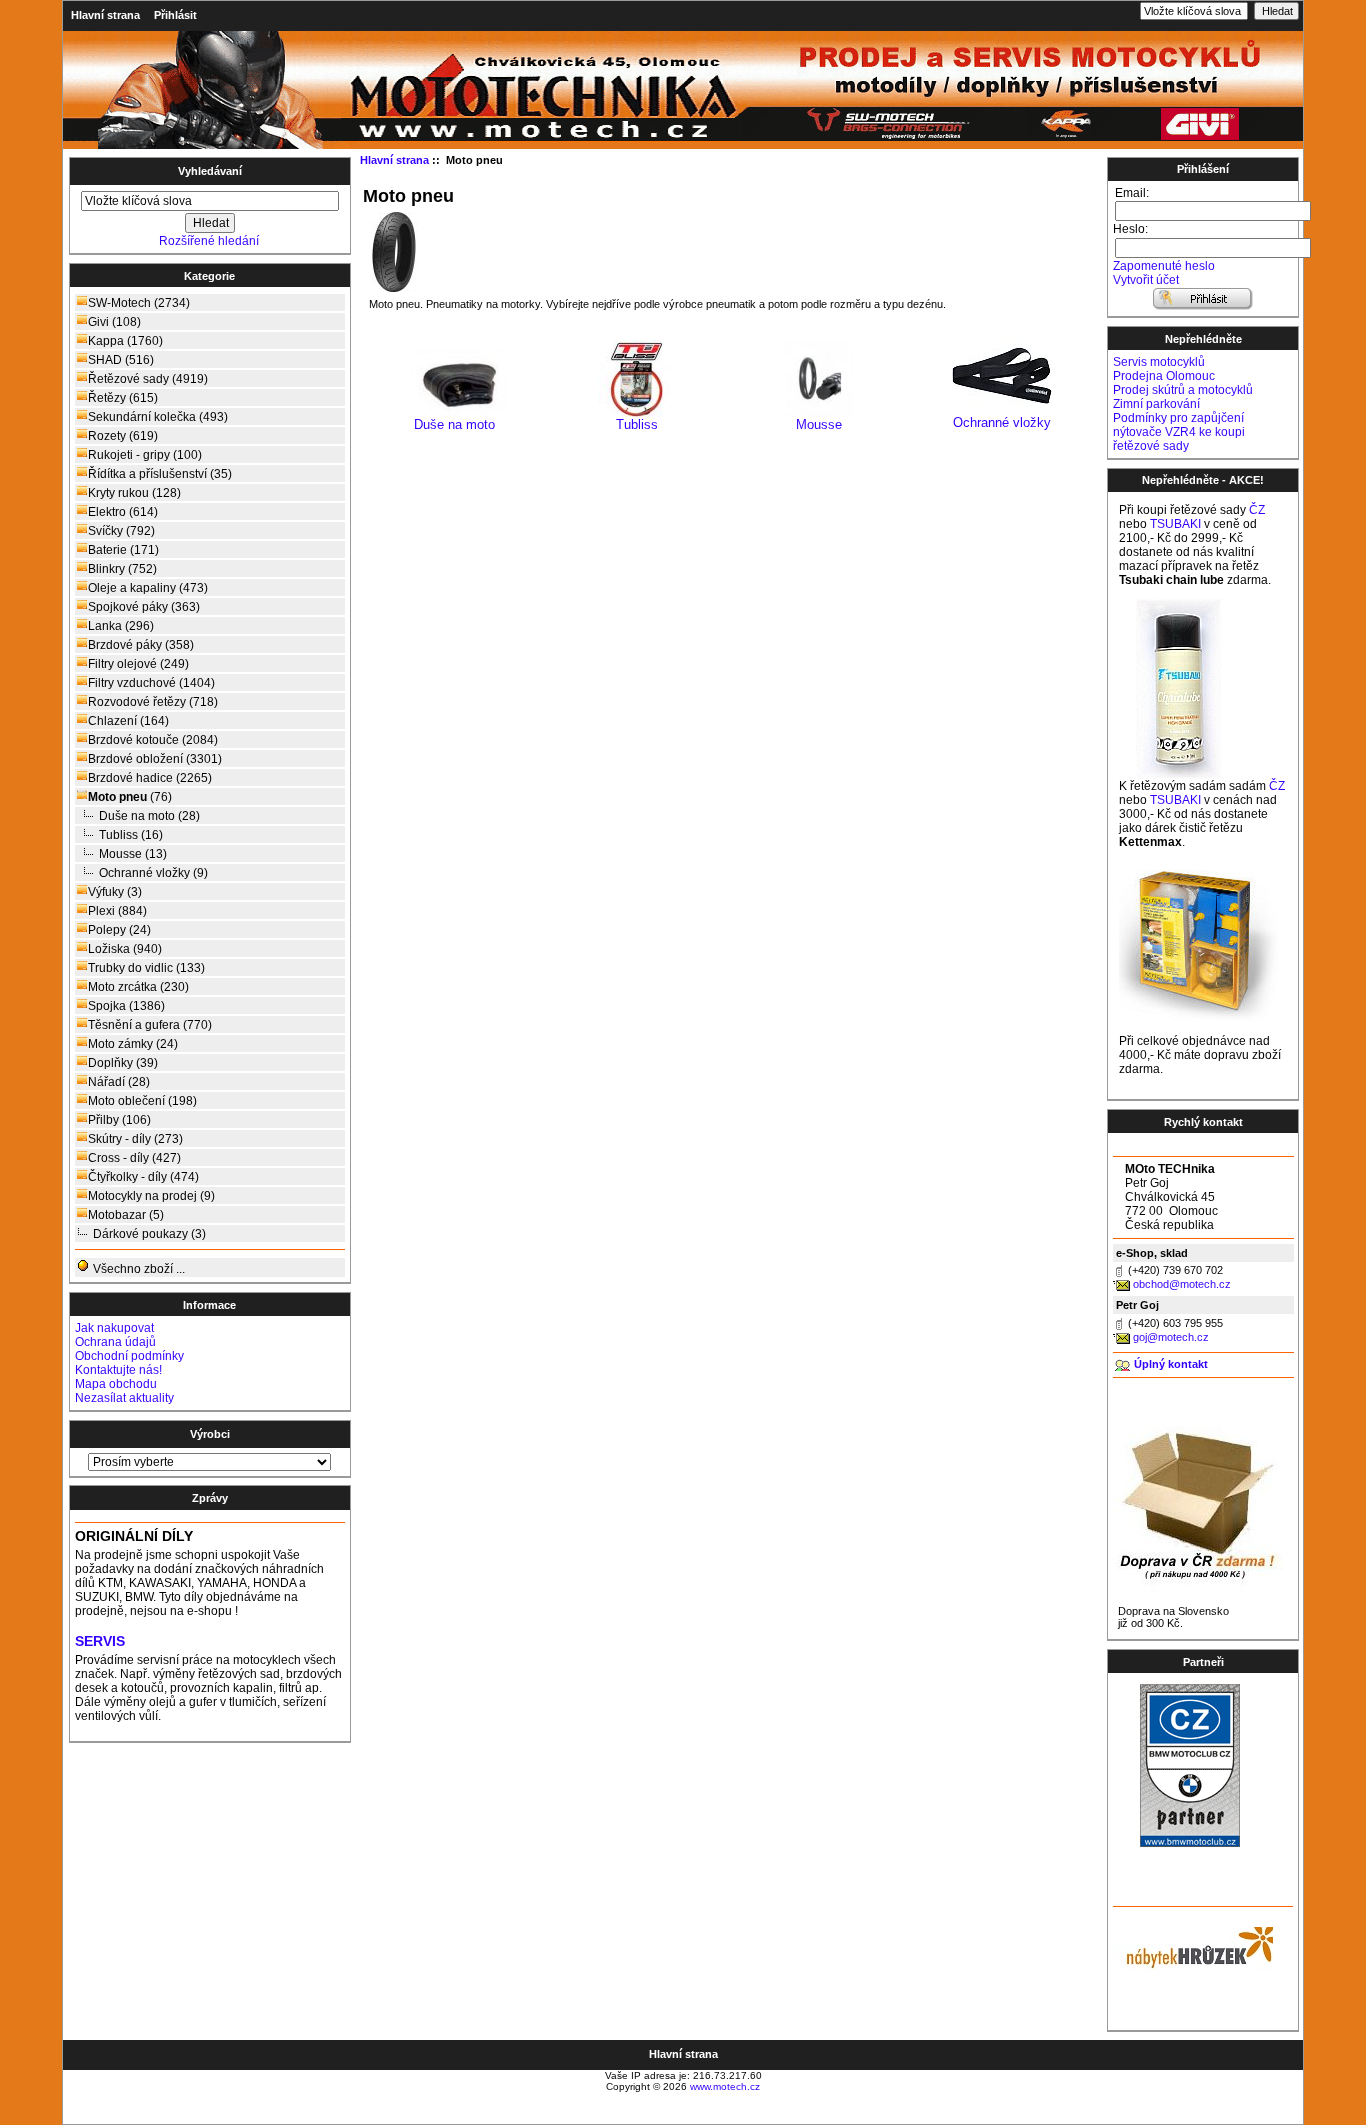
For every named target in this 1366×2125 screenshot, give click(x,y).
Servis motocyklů (1159, 362)
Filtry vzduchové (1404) (151, 683)
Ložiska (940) (125, 949)
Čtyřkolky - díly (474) (143, 1177)
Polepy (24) (119, 930)
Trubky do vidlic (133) (146, 968)
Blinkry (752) (122, 569)
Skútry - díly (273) (135, 1139)
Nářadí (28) (119, 1082)
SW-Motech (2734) (139, 303)
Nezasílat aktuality (124, 1398)
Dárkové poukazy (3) (149, 1234)
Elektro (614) (123, 512)
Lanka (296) (121, 626)
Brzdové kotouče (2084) (153, 740)
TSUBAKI (1175, 524)
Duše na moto (454, 424)
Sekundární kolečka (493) (158, 417)
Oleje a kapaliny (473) (148, 588)
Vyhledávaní (210, 171)
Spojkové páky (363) (144, 607)
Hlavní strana (105, 15)
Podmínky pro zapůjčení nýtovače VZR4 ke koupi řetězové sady (1179, 432)
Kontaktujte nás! (118, 1370)
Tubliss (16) (131, 835)
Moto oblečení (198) (142, 1101)
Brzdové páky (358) (141, 645)
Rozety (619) (123, 436)
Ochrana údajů (115, 1342)
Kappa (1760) (125, 341)
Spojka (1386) (126, 1006)
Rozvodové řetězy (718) (153, 702)
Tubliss (637, 424)
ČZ (1257, 510)
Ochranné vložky (1002, 422)
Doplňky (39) (123, 1063)
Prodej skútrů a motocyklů (1183, 390)
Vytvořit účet (1146, 280)
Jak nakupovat (114, 1328)
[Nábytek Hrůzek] (1193, 1945)
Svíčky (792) (121, 531)
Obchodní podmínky (129, 1356)
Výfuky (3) (115, 892)
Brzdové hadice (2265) (150, 778)
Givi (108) (114, 322)
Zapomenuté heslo (1164, 266)
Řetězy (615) (123, 398)
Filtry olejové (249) (138, 664)
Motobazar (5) (126, 1215)
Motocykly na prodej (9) (151, 1196)
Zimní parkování (1156, 404)
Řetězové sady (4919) (148, 379)
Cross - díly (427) (134, 1158)
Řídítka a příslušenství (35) (160, 474)
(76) (130, 797)
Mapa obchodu (116, 1384)
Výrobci (210, 1434)
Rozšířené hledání (209, 241)
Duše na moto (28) (149, 816)
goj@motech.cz (1171, 1337)
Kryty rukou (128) (134, 493)
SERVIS (100, 1641)
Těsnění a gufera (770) (150, 1025)
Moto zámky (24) (133, 1044)
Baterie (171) (123, 550)
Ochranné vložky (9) (153, 873)
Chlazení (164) (128, 721)
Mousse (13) (133, 854)
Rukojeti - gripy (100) (145, 455)
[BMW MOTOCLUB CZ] (1190, 1843)
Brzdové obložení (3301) (155, 759)
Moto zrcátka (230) (138, 987)
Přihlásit (175, 15)
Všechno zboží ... (137, 1269)
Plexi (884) (117, 911)
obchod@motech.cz (1182, 1284)
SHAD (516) (121, 360)
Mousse (819, 424)
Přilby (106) (119, 1120)
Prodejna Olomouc (1164, 376)
